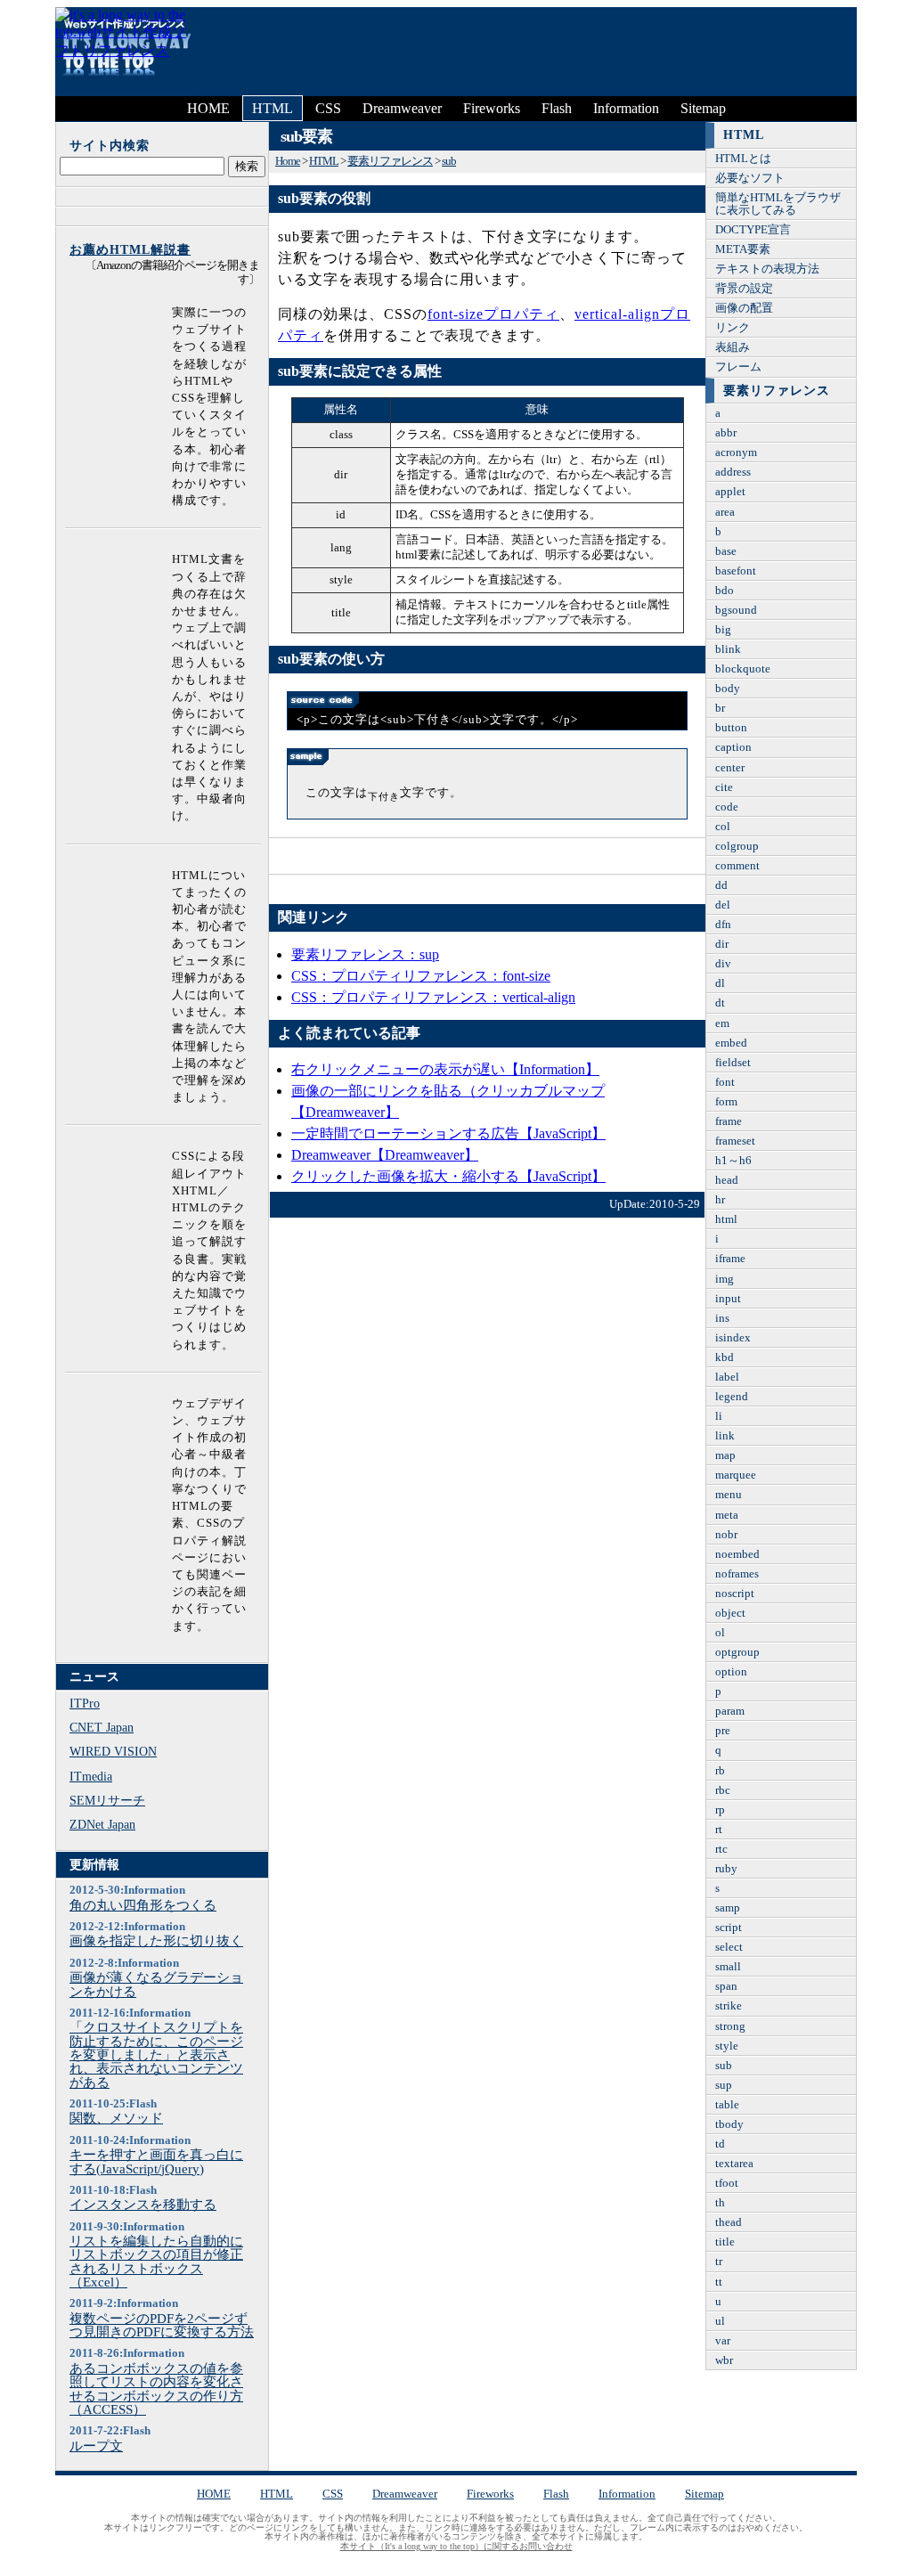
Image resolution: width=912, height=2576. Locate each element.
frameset (735, 1141)
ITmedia (91, 1776)
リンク (733, 328)
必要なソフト (750, 178)
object (730, 1613)
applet (730, 492)
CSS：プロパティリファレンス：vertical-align (433, 997)
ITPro (85, 1703)
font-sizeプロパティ (493, 314)
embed (731, 1043)
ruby (726, 1869)
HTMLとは (743, 159)
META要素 (743, 249)
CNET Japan (102, 1727)
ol (720, 1633)
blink (728, 649)
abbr (726, 433)
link (725, 1436)
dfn (723, 925)
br (720, 708)
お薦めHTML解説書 (130, 249)
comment (737, 866)
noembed (737, 1554)
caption (733, 747)
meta (727, 1515)
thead (729, 2222)
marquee (736, 1475)
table (727, 2105)
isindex (733, 1338)
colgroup (737, 846)
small (728, 1967)
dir (722, 944)
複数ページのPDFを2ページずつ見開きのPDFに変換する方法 (162, 2325)
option (731, 1672)
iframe (730, 1259)
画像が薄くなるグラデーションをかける (156, 1984)
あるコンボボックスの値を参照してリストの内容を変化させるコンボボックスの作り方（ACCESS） (156, 2389)
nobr (726, 1535)
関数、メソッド (116, 2118)
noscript (735, 1594)
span (726, 1986)
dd (721, 885)
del (723, 905)
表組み (733, 347)
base (726, 551)
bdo (725, 591)
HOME (208, 108)
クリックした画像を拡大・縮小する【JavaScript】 (448, 1176)
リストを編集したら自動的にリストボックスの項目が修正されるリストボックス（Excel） (156, 2261)
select (729, 1947)
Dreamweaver (402, 108)
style (727, 2046)
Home (288, 161)
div (723, 964)
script (729, 1928)
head (727, 1180)
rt (719, 1830)
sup (724, 2085)
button (731, 728)
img (725, 1279)
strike (729, 2006)
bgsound (736, 610)
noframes (737, 1574)
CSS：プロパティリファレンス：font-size (421, 976)
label (727, 1377)
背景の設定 (744, 289)
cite (724, 787)
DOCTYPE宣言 (753, 230)
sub (449, 161)
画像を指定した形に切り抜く (156, 1940)
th (720, 2203)
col (723, 827)
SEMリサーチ (107, 1800)
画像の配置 (744, 308)
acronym (736, 452)
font (725, 1082)
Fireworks (492, 108)
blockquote (743, 669)
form (726, 1102)
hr (720, 1200)
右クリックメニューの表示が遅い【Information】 (445, 1069)
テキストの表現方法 (767, 269)
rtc (721, 1849)
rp (720, 1810)
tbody (729, 2124)
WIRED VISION (113, 1751)
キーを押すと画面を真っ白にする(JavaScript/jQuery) (156, 2161)
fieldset (733, 1063)
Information (626, 108)
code (727, 807)
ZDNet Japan (102, 1824)
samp (728, 1908)
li (719, 1416)
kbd (725, 1357)
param (730, 1711)
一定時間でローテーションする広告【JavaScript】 (448, 1133)
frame (729, 1121)
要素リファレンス (390, 161)
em (722, 1023)
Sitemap (703, 108)
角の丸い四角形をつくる (143, 1905)
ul (720, 2321)
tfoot (727, 2183)
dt (720, 1003)
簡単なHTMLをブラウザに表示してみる (778, 204)
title (725, 2242)
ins (722, 1318)
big (723, 630)
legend (732, 1397)
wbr (724, 2360)
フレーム (738, 367)
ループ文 (96, 2446)
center (730, 768)
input (728, 1299)
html (726, 1219)
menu (729, 1495)
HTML (273, 108)
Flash (557, 108)
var (723, 2341)
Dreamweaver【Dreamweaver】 (385, 1155)
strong (730, 2026)
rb (720, 1771)
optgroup (737, 1652)
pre (723, 1731)
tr (719, 2262)
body (728, 689)
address (733, 472)
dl (720, 983)
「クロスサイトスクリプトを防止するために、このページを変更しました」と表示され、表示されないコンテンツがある (156, 2054)
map (725, 1455)
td (720, 2144)
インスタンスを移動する (143, 2204)
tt (719, 2282)
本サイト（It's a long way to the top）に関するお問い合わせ (456, 2546)
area (725, 512)
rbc (723, 1790)
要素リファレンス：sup (365, 954)
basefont (736, 571)
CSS (328, 108)
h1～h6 (733, 1161)
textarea (734, 2164)
